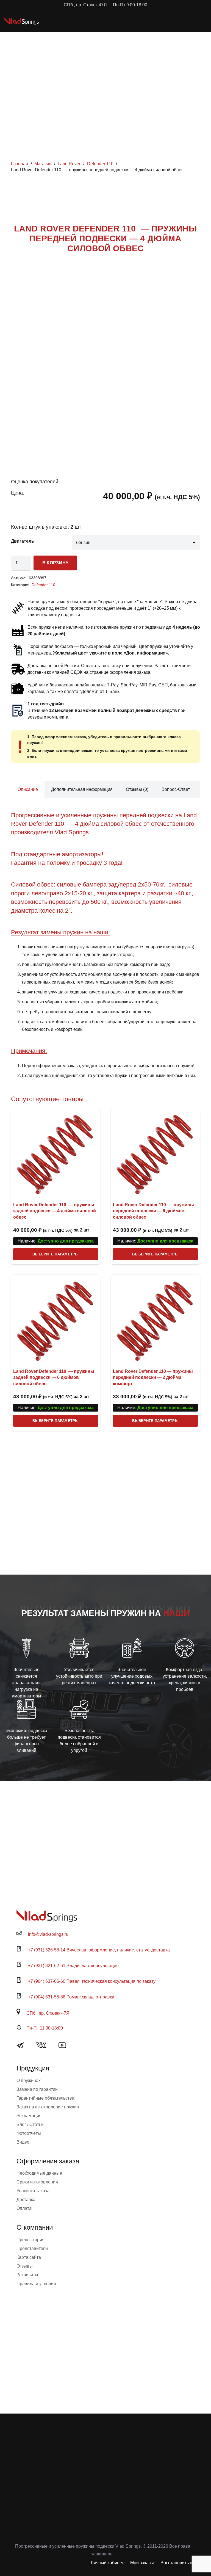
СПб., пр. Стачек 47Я (48, 2013)
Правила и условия (36, 2284)
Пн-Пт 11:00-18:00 (45, 2028)
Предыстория (30, 2240)
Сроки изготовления (37, 2182)
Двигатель (23, 541)
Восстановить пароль (182, 2563)
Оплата (24, 2208)
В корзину (55, 563)
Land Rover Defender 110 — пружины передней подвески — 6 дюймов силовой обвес (153, 1211)
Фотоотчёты (29, 2133)
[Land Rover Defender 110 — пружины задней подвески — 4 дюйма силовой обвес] (56, 1153)
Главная (20, 164)
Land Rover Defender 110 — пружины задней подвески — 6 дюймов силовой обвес (54, 1377)
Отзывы (25, 2266)
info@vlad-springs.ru (48, 1934)
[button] (170, 21)
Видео (23, 2142)
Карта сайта (29, 2257)
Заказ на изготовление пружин (48, 2107)
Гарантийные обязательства (45, 2098)
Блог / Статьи (30, 2124)
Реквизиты (27, 2275)
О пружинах (29, 2081)
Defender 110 (100, 164)
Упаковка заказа (33, 2191)
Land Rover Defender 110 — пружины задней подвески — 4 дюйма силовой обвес (55, 1211)
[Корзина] (182, 21)
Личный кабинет (107, 2563)
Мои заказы (142, 2563)
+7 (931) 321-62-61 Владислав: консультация (73, 1966)
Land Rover (69, 164)
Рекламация (29, 2116)
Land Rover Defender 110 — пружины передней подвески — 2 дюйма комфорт (153, 1377)
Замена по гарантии (37, 2089)
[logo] (22, 21)
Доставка (26, 2200)
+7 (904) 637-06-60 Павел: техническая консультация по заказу (92, 1981)
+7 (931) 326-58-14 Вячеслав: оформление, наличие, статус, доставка (99, 1950)
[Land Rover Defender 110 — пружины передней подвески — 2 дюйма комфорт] (155, 1319)
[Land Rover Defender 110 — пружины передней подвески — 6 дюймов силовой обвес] (155, 1153)
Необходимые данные (39, 2173)
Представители (32, 2248)
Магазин (43, 164)
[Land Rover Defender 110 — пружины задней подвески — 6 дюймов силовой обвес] (56, 1319)
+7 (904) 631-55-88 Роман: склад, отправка (71, 1997)
